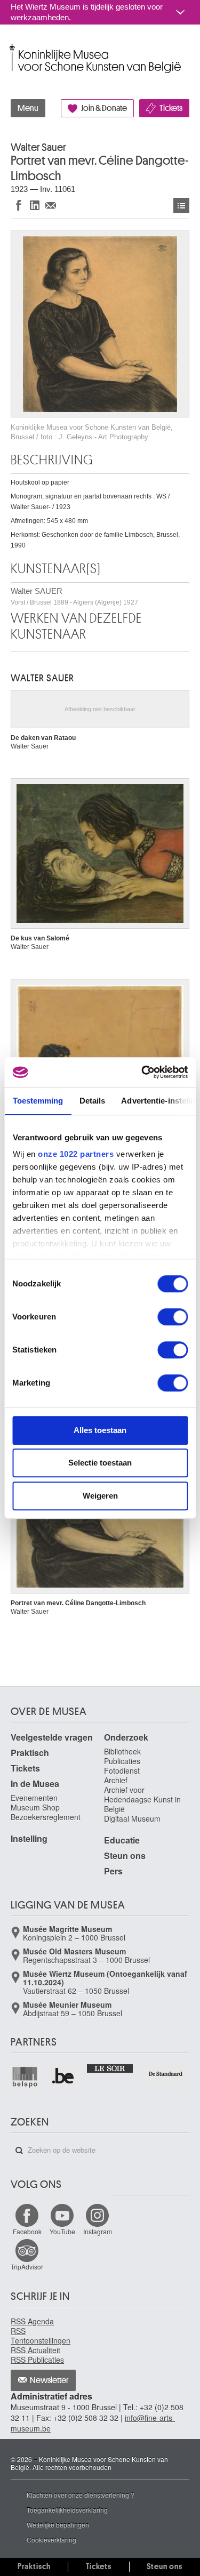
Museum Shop (35, 1807)
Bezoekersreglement (46, 1817)
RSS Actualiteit (35, 2350)
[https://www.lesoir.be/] (110, 2068)
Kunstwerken (181, 206)
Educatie (122, 1840)
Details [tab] (92, 1101)
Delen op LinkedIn (35, 205)
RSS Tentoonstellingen (41, 2336)
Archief (116, 1780)
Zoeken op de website (19, 2151)
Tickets (171, 108)
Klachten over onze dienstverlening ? (81, 2495)
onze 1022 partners (76, 1154)
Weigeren (100, 1496)
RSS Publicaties (37, 2360)
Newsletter (49, 2380)
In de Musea (35, 1784)
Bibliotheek (122, 1751)
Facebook (27, 2231)
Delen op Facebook (19, 205)
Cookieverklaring (51, 2539)
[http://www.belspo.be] (25, 2077)
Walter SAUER (74, 596)
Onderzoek (126, 1737)
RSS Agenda (32, 2321)
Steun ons (125, 1855)
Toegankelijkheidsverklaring (67, 2510)
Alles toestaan (100, 1430)
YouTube (62, 2231)
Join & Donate (104, 108)
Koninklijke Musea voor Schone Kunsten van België (13, 47)
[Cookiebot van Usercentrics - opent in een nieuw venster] (142, 1072)
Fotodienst (122, 1770)
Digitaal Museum (132, 1818)
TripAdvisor (27, 2267)
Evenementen (34, 1798)
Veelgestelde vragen (52, 1737)
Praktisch (30, 1753)
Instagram (98, 2231)
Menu (28, 108)
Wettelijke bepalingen (58, 2525)
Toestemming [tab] (38, 1101)
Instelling (29, 1838)
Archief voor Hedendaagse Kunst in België (142, 1799)
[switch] (173, 1317)
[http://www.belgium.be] (63, 2077)
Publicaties (122, 1761)
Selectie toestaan (100, 1463)
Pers (113, 1871)
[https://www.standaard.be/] (166, 2074)
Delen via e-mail (51, 205)
